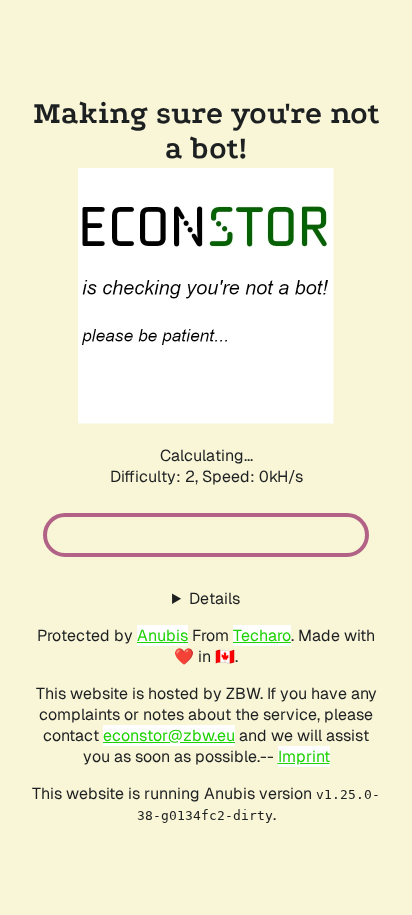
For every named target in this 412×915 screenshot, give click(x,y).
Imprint (304, 756)
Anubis (162, 635)
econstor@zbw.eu (169, 735)
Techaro (262, 635)
